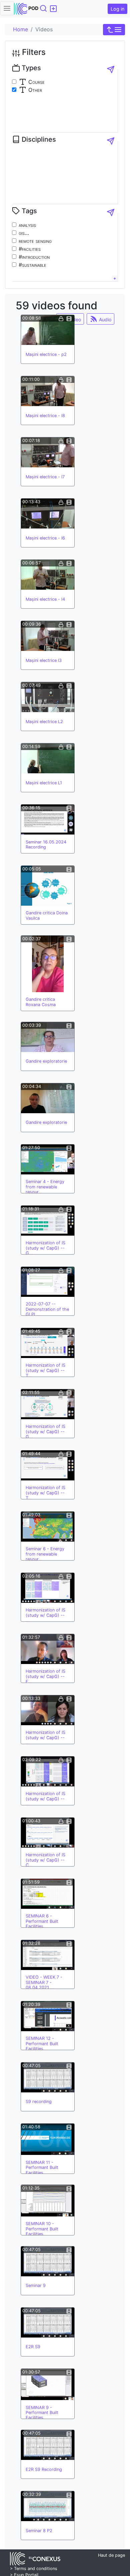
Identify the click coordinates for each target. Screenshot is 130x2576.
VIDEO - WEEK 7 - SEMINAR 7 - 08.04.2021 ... (44, 1982)
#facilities (30, 249)
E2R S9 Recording (44, 2469)
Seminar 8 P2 (39, 2531)
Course (36, 82)
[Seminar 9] (48, 2261)
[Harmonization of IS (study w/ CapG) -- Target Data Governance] (48, 1343)
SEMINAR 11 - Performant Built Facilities (42, 2168)
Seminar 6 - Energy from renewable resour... (45, 1554)
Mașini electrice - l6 (45, 538)
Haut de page (111, 2555)
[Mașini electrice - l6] (48, 514)
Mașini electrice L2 (44, 722)
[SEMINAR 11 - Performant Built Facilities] (48, 2139)
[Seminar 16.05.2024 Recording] (48, 820)
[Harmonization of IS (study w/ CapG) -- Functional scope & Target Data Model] (48, 1649)
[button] (114, 30)
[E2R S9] (48, 2323)
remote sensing (35, 241)
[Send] (111, 70)
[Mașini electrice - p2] (48, 330)
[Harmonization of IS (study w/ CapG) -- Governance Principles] (48, 1404)
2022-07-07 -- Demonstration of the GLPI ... (47, 1309)
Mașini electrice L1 (44, 783)
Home (20, 29)
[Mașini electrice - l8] (48, 391)
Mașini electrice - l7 (45, 477)
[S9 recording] (48, 2077)
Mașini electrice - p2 (46, 354)
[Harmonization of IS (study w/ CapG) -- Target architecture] (48, 1465)
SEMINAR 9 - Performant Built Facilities (42, 2413)
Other (34, 90)
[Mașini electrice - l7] (48, 452)
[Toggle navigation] (7, 8)
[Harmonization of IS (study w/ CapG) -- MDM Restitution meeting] (48, 1588)
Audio (104, 319)
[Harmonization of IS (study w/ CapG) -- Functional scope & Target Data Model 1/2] (48, 1771)
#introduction (34, 257)
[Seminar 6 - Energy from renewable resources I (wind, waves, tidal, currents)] (48, 1527)
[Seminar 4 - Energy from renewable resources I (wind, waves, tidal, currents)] (48, 1159)
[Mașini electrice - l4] (48, 575)
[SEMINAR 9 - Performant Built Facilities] (48, 2384)
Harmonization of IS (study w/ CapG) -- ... (45, 1615)
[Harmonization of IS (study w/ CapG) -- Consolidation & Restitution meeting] (48, 1833)
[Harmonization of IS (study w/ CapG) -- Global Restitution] (48, 1221)
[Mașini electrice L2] (48, 697)
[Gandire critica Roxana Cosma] (48, 964)
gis (22, 233)
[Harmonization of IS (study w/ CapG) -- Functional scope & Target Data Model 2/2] (48, 1710)
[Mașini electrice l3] (48, 636)
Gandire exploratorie (46, 1061)
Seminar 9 (36, 2285)
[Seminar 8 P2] (48, 2506)
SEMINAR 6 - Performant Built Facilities (42, 1921)
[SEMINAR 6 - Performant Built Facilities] (48, 1894)
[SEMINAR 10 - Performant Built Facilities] (48, 2200)
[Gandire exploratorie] (48, 1037)
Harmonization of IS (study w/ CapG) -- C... (45, 1860)
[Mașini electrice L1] (48, 758)
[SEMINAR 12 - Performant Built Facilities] (48, 2016)
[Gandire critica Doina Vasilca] (48, 886)
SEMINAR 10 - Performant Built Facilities (42, 2229)
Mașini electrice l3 (44, 660)
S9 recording (39, 2102)
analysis (27, 225)
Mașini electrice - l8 (45, 416)
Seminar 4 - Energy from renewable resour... (45, 1187)
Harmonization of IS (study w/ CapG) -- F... (45, 1676)
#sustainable (32, 265)
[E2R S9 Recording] (48, 2445)
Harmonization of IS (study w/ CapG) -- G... (45, 1248)
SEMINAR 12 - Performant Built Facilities (42, 2044)
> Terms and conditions (34, 2569)
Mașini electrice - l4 (45, 599)
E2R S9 (33, 2347)
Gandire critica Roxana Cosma (41, 1002)
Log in (117, 9)
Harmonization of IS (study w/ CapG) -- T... (45, 1370)
